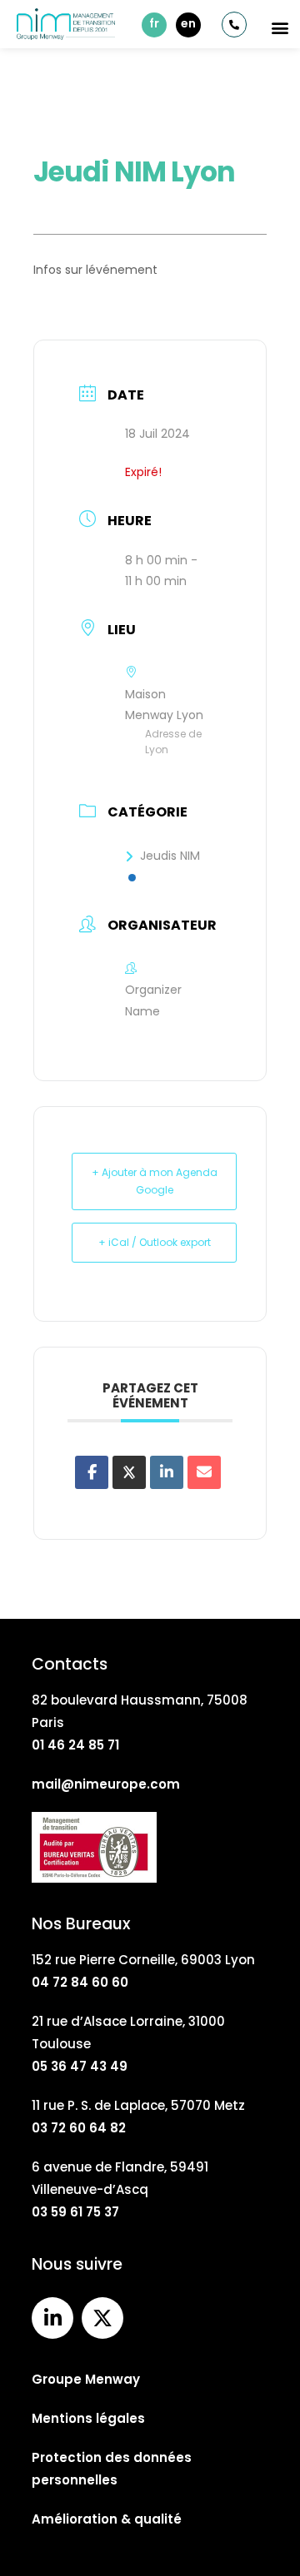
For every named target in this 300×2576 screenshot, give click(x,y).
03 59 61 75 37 (75, 2212)
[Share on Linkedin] (167, 1472)
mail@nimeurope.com (106, 1784)
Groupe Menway (86, 2379)
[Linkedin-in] (52, 2318)
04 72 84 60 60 (80, 1982)
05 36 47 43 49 (80, 2066)
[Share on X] (129, 1472)
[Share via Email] (204, 1472)
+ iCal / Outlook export (155, 1242)
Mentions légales (88, 2418)
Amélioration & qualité (107, 2519)
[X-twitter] (102, 2318)
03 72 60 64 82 (79, 2128)
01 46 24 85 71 (75, 1745)
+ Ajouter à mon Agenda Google (155, 1181)
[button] (280, 27)
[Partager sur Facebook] (92, 1472)
